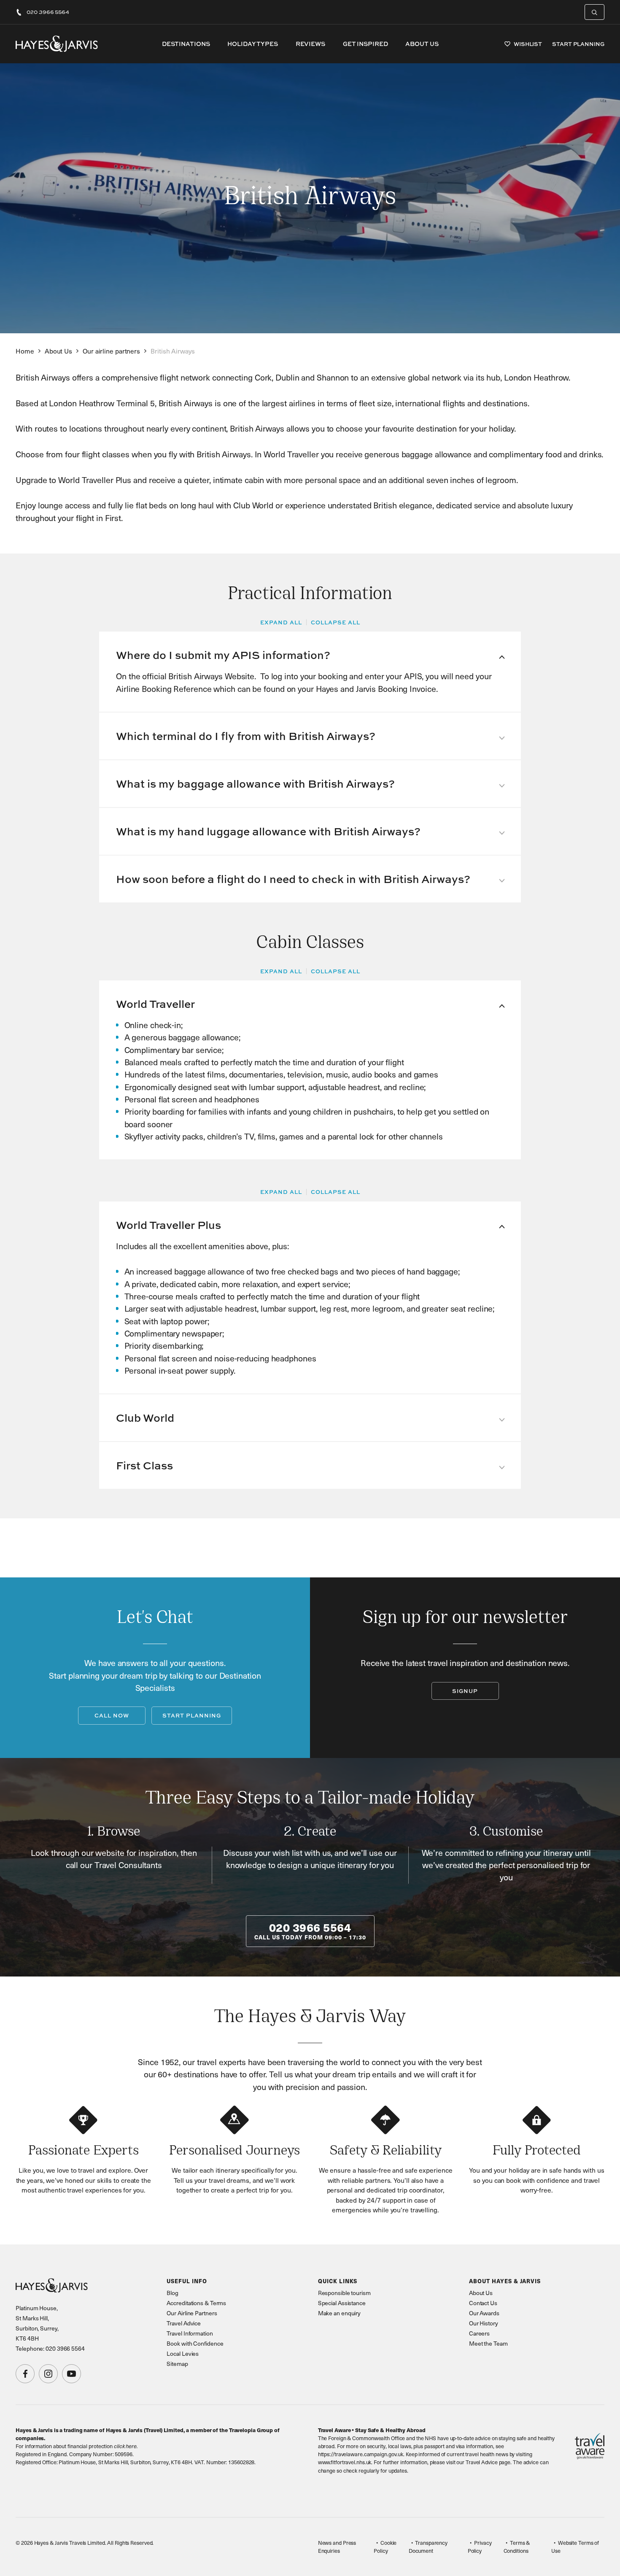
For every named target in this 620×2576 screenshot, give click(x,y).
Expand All (281, 622)
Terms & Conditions (517, 2547)
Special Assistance (342, 2303)
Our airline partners (111, 351)
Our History (484, 2323)
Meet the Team (488, 2343)
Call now (112, 1715)
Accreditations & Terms (196, 2303)
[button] (310, 655)
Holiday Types (253, 44)
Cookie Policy (385, 2547)
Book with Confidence (195, 2343)
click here (125, 2446)
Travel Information (190, 2333)
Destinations (186, 44)
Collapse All (336, 622)
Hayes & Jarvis (57, 44)
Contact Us (483, 2303)
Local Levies (183, 2353)
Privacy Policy (480, 2547)
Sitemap (177, 2364)
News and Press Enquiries (337, 2547)
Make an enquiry (340, 2313)
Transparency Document (428, 2547)
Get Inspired (365, 44)
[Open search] (594, 12)
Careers (479, 2333)
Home (25, 351)
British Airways (173, 351)
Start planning (192, 1715)
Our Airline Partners (192, 2313)
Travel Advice (184, 2323)
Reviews (310, 44)
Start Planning (578, 44)
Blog (173, 2293)
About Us (422, 44)
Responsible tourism (344, 2293)
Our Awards (484, 2313)
